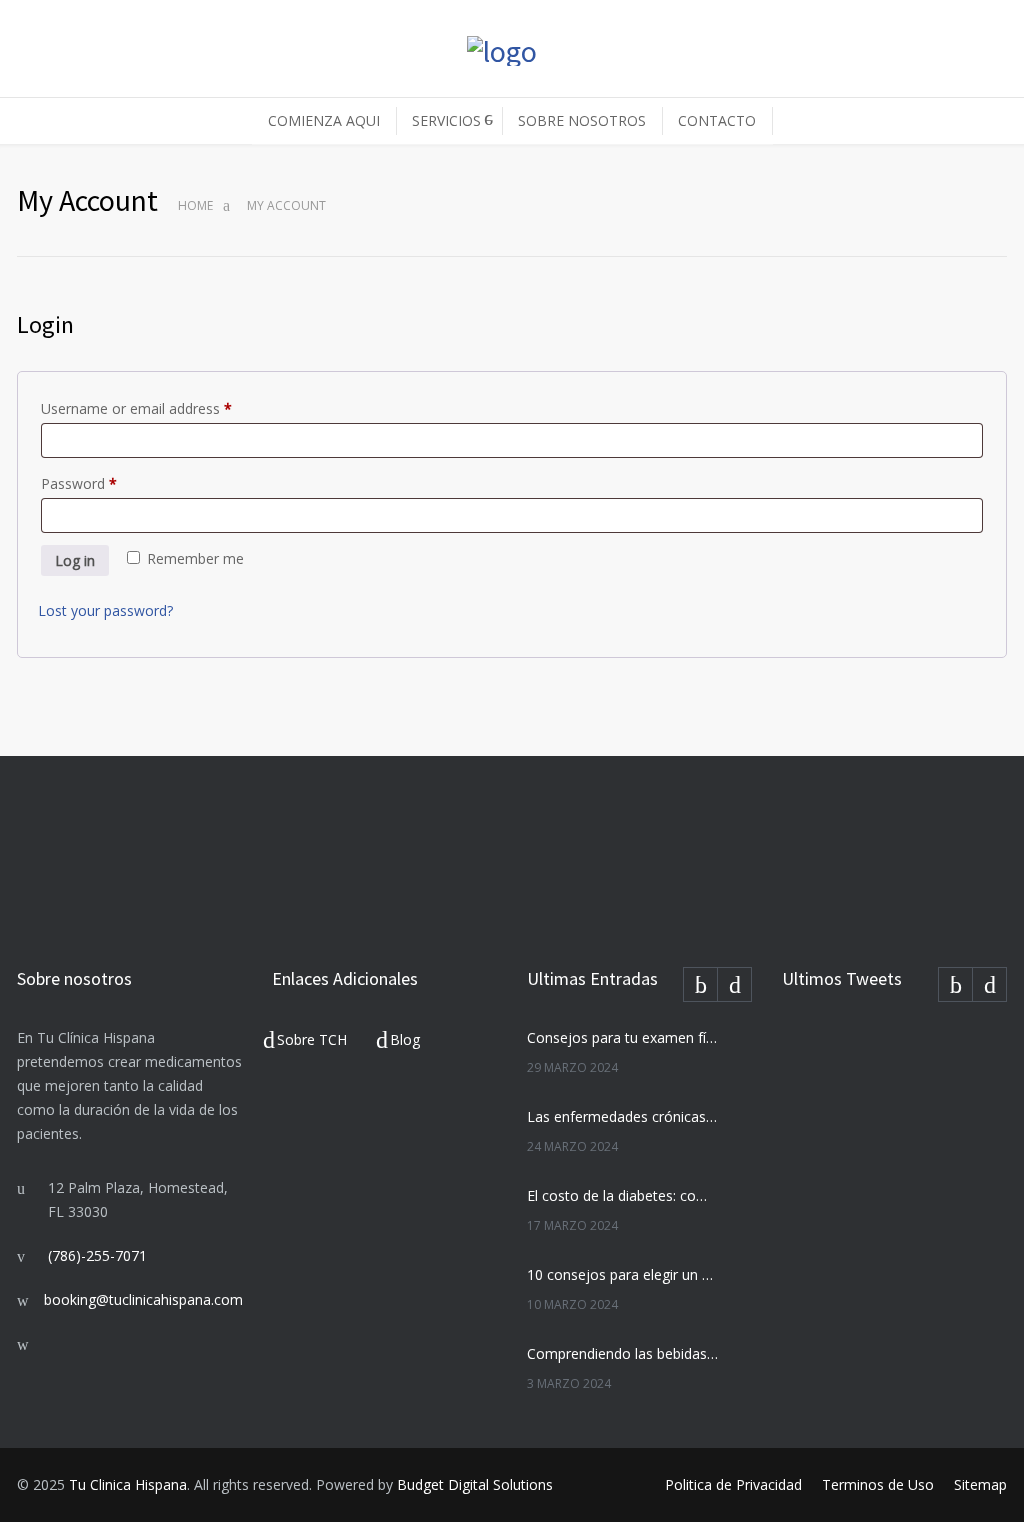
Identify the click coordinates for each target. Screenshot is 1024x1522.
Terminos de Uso (878, 1484)
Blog (405, 1039)
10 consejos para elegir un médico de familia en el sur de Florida (622, 1274)
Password (79, 483)
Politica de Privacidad (733, 1484)
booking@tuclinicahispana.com (143, 1299)
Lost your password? (105, 610)
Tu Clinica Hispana (128, 1484)
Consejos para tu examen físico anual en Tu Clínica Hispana (622, 1037)
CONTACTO (717, 120)
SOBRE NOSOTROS (582, 120)
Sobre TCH (312, 1039)
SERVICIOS (446, 120)
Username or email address (136, 408)
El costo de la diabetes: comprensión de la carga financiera (622, 1195)
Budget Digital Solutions (475, 1484)
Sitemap (980, 1484)
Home (195, 205)
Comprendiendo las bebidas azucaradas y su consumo (622, 1353)
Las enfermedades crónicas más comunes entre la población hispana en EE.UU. (622, 1116)
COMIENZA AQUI (324, 120)
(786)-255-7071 (97, 1255)
